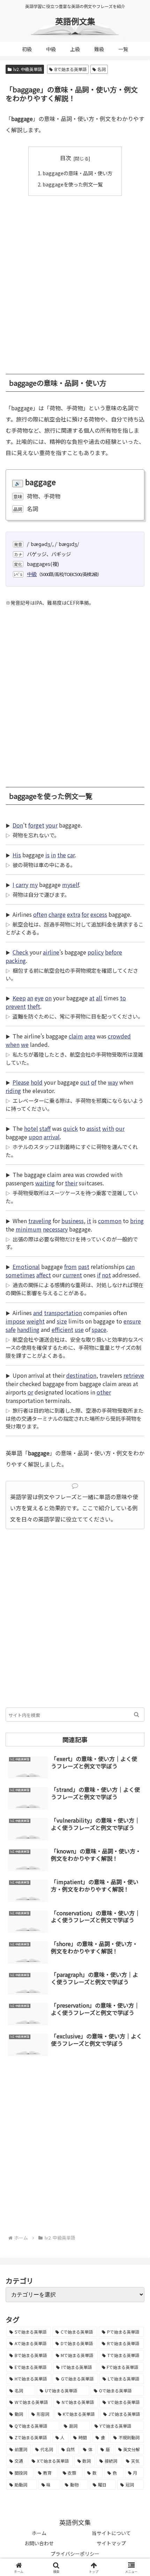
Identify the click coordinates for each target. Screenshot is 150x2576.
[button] (137, 1715)
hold (37, 1082)
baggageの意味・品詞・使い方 (77, 173)
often (40, 914)
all (99, 998)
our (120, 1128)
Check (20, 952)
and (38, 1313)
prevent (16, 1006)
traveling (40, 1221)
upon (35, 1137)
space (99, 1329)
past (84, 1266)
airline (51, 952)
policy (96, 952)
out (85, 1082)
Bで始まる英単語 (70, 69)
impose (15, 1321)
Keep (19, 998)
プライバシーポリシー (75, 2554)
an (30, 998)
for (85, 914)
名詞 (102, 69)
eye (39, 998)
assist (94, 1128)
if (99, 1275)
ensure (132, 1321)
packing (16, 960)
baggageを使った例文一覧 (73, 184)
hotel (31, 1128)
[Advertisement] (75, 281)
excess (99, 914)
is (47, 855)
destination (81, 1375)
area (90, 1036)
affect (44, 1275)
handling (28, 1329)
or (30, 1392)
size (62, 1321)
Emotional (26, 1266)
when (13, 1044)
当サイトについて (111, 2533)
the (62, 855)
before (114, 952)
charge (57, 914)
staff (45, 1128)
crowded (119, 1036)
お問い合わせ (39, 2543)
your (52, 825)
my (34, 885)
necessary (55, 1229)
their (71, 1183)
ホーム (39, 2533)
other (104, 1392)
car (71, 855)
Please (21, 1082)
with (108, 1128)
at (92, 998)
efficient (62, 1329)
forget (36, 825)
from (70, 1266)
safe (11, 1329)
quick (70, 1128)
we (25, 1044)
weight (36, 1321)
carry (22, 885)
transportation (63, 1313)
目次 (66, 158)
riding (13, 1091)
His (17, 855)
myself (70, 885)
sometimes (20, 1275)
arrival (52, 1137)
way (113, 1082)
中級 (32, 574)
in (53, 855)
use (79, 1329)
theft (34, 1006)
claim (76, 1036)
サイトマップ (111, 2543)
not (106, 1275)
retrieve (134, 1375)
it (89, 1221)
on (48, 998)
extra (74, 914)
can (130, 1266)
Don (18, 825)
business (73, 1221)
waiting (45, 1183)
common (110, 1221)
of (94, 1082)
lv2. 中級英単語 (28, 69)
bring (137, 1221)
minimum (29, 1229)
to (123, 998)
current (72, 1275)
